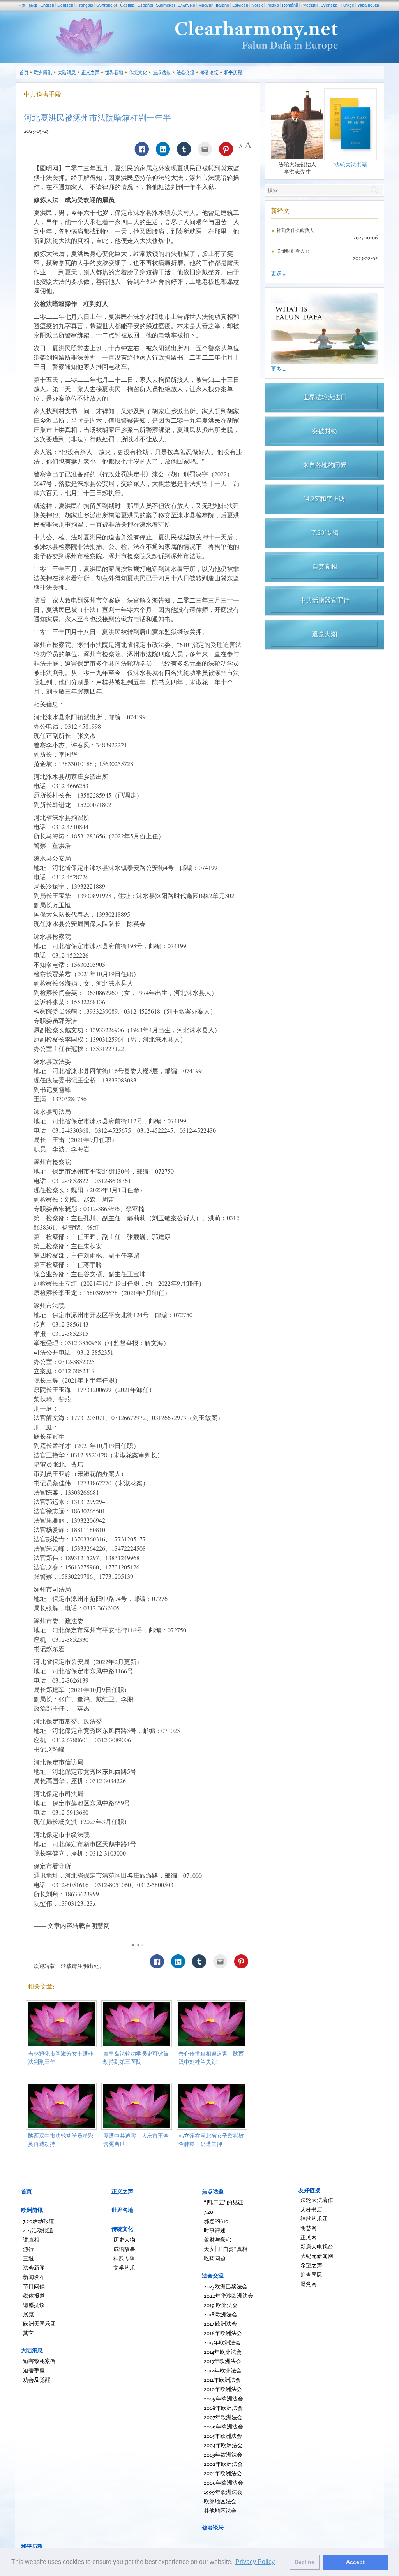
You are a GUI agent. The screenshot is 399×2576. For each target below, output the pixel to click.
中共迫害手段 (42, 94)
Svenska (329, 5)
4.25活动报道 (38, 2230)
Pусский (309, 5)
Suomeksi (165, 5)
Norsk (257, 5)
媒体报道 (34, 2296)
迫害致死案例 (39, 2361)
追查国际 (311, 2275)
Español (145, 5)
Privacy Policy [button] (255, 2562)
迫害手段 (34, 2370)
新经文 (280, 211)
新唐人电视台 (317, 2247)
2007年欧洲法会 (223, 2417)
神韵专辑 (124, 2258)
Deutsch (65, 5)
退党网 (309, 2284)
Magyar (206, 5)
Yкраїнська (368, 5)
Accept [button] (355, 2562)
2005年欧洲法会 (223, 2436)
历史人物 (124, 2240)
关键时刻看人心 (293, 251)
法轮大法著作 (317, 2200)
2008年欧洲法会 (223, 2408)
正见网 (309, 2237)
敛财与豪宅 (217, 2240)
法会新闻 (34, 2268)
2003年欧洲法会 (223, 2454)
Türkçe (347, 5)
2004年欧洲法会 (223, 2445)
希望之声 (311, 2265)
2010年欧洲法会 (223, 2389)
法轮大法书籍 (351, 164)
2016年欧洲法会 (223, 2333)
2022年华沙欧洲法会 (229, 2296)
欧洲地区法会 (220, 2501)
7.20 (208, 2211)
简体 (33, 5)
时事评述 (215, 2230)
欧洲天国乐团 (39, 2324)
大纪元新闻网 (317, 2256)
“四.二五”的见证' (224, 2202)
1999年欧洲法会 (223, 2492)
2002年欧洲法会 (223, 2464)
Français (85, 5)
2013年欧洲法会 (222, 2361)
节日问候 (34, 2286)
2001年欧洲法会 (223, 2473)
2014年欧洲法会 (223, 2352)
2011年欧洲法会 (222, 2380)
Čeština (127, 5)
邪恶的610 (216, 2221)
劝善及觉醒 (37, 2380)
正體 (21, 5)
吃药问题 (215, 2258)
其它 (28, 2333)
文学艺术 (124, 2268)
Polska (273, 5)
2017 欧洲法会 (220, 2324)
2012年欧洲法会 (223, 2370)
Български (107, 5)
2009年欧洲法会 (223, 2398)
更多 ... (279, 273)
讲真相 (31, 2240)
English (47, 5)
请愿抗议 (34, 2305)
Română (290, 5)
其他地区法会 (220, 2510)
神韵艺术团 (314, 2218)
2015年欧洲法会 (222, 2342)
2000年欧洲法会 (223, 2482)
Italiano (222, 5)
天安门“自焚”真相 (226, 2249)
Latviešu (240, 5)
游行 (28, 2249)
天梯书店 (311, 2209)
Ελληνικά (186, 5)
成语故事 (124, 2249)
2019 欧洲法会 (221, 2305)
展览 (28, 2314)
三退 (28, 2258)
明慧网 (309, 2228)
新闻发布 (34, 2277)
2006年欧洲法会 (223, 2426)
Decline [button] (305, 2562)
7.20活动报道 (39, 2221)
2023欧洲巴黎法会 (226, 2286)
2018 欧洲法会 (221, 2314)
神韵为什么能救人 (295, 230)
